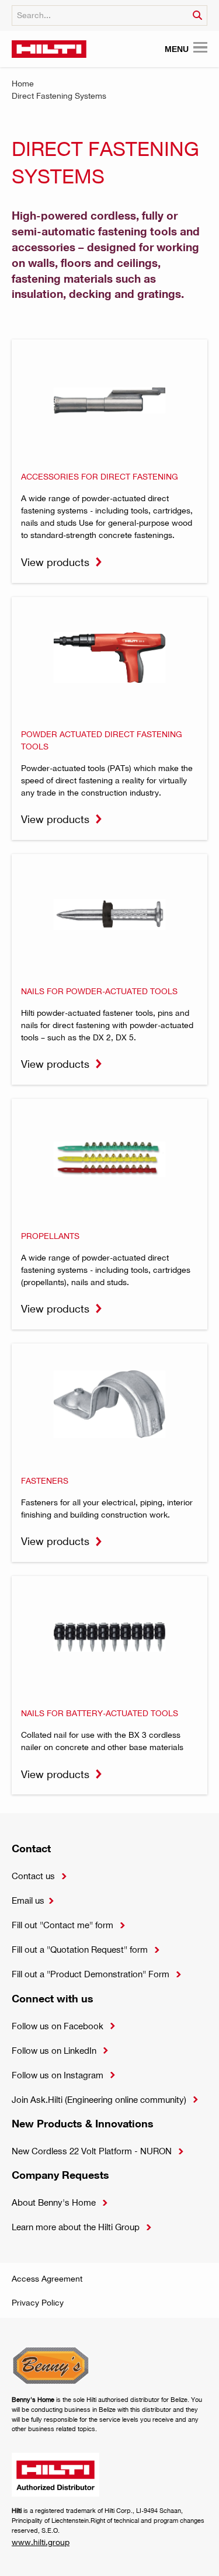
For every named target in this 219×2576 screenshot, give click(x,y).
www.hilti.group (41, 2542)
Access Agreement (47, 2278)
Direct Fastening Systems (59, 96)
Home (23, 83)
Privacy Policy (38, 2302)
